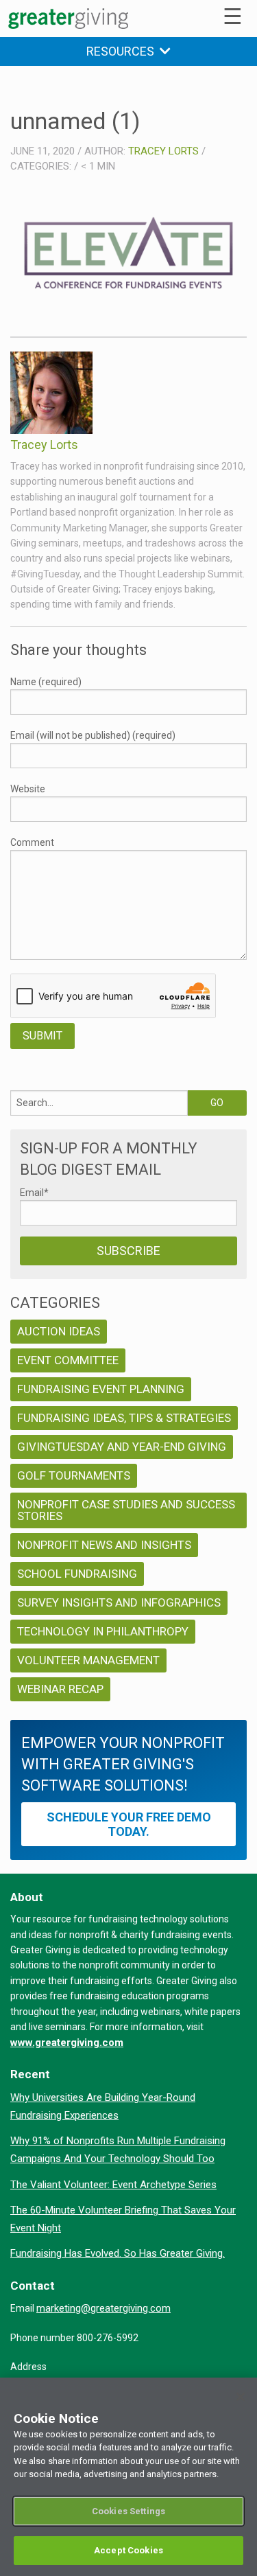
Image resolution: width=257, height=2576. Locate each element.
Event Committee (68, 1360)
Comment (32, 842)
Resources (123, 51)
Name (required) (46, 682)
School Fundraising (77, 1574)
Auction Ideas (59, 1331)
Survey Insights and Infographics (119, 1602)
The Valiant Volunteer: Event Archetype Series (113, 2185)
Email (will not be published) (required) (93, 735)
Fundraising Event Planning (101, 1389)
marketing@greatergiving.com (103, 2308)
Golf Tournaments (74, 1475)
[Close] (241, 2397)
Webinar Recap (60, 1689)
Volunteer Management (88, 1660)
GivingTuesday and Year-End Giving (122, 1447)
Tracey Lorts (163, 151)
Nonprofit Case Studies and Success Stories (126, 1510)
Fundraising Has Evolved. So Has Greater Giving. (118, 2253)
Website (28, 789)
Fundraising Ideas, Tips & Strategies (124, 1418)
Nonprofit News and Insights (104, 1545)
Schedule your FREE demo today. (129, 1824)
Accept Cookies (128, 2550)
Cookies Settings (128, 2511)
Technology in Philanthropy (103, 1631)
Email (34, 1193)
